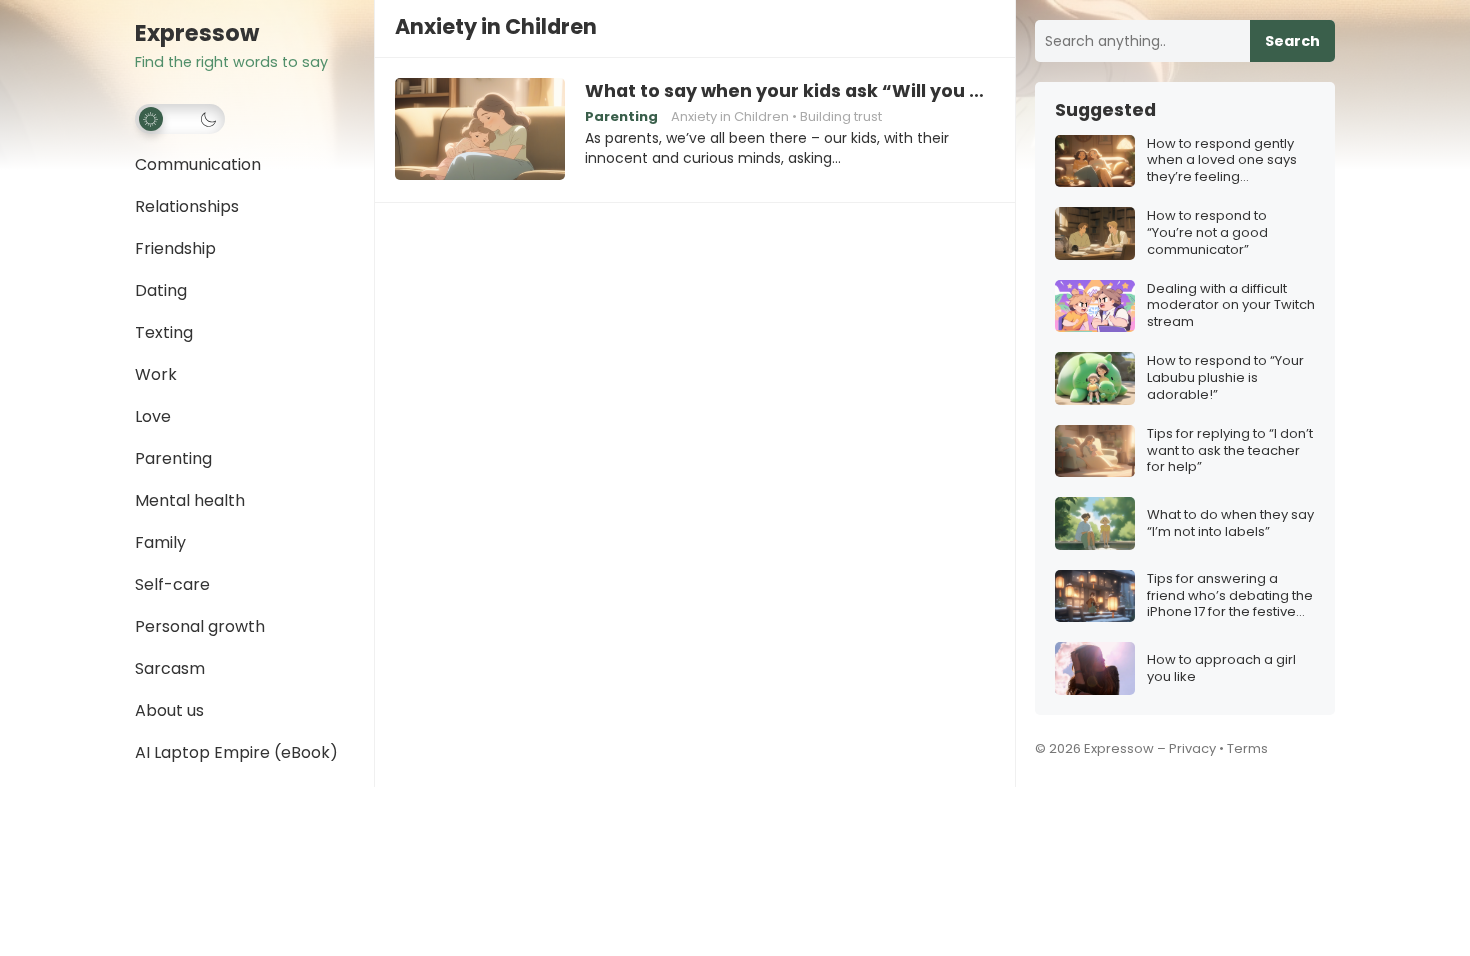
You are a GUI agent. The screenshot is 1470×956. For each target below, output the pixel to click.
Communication (198, 164)
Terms (1247, 748)
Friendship (175, 248)
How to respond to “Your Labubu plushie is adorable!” (1225, 378)
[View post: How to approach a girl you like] (1095, 668)
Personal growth (200, 626)
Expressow (197, 33)
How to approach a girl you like (1221, 669)
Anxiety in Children (730, 116)
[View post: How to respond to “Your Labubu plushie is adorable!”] (1095, 378)
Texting (164, 332)
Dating (161, 290)
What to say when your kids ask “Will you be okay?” (790, 91)
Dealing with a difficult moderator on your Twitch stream (1231, 306)
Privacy (1192, 748)
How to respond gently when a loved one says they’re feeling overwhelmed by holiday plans (1228, 161)
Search (1292, 41)
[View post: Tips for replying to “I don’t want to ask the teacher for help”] (1095, 451)
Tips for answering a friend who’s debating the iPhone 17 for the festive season (1230, 596)
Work (156, 374)
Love (153, 416)
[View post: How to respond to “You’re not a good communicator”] (1095, 233)
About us (169, 710)
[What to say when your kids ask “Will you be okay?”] (480, 130)
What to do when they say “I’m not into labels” (1230, 524)
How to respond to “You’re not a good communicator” (1207, 233)
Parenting (173, 458)
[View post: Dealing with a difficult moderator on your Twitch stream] (1095, 306)
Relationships (187, 206)
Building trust (841, 116)
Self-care (172, 584)
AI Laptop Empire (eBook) (236, 752)
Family (160, 542)
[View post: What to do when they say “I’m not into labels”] (1095, 523)
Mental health (190, 500)
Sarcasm (170, 668)
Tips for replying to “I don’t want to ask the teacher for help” (1230, 451)
